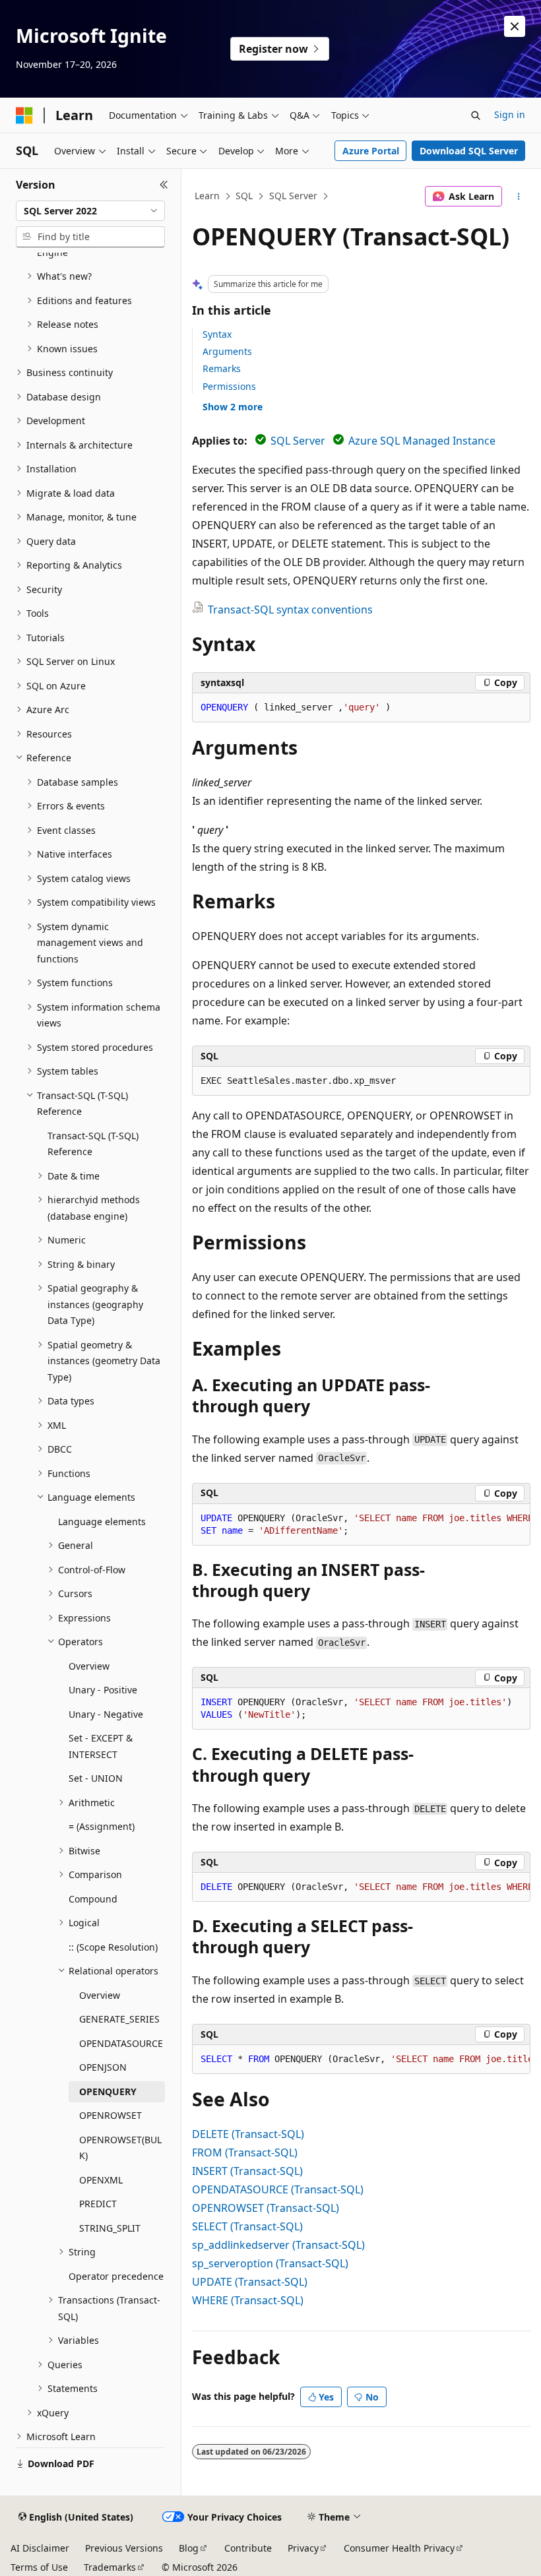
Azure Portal (371, 151)
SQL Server (293, 196)
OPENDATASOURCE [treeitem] (121, 2043)
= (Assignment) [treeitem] (102, 1826)
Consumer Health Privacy (399, 2548)
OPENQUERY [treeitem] (108, 2091)
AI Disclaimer (40, 2548)
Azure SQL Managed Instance (422, 441)
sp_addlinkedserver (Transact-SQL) (278, 2245)
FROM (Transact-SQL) (245, 2152)
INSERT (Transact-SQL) (247, 2171)
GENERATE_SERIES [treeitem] (119, 2019)
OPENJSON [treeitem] (103, 2067)
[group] (361, 1525)
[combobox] (90, 211)
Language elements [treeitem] (102, 1522)
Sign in (510, 114)
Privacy (303, 2548)
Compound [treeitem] (93, 1899)
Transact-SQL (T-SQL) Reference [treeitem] (93, 1144)
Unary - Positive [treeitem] (103, 1690)
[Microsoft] (24, 115)
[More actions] (519, 197)
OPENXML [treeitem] (101, 2180)
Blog (189, 2548)
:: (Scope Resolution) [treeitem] (113, 1947)
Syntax (217, 334)
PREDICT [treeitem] (98, 2204)
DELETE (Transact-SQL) (248, 2134)
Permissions (229, 386)
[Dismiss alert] (515, 26)
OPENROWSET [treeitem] (111, 2115)
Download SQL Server (469, 151)
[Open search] (476, 115)
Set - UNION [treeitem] (96, 1778)
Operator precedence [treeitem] (116, 2276)
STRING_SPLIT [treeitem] (110, 2228)
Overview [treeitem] (89, 1666)
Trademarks (110, 2567)
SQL (244, 196)
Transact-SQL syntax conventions (290, 610)
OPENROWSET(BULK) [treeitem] (120, 2148)
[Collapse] (164, 185)
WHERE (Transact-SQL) (248, 2300)
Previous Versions (124, 2548)
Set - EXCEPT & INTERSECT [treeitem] (101, 1746)
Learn (207, 196)
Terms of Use (39, 2567)
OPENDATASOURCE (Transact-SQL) (278, 2189)
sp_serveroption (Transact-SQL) (270, 2263)
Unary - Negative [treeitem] (106, 1714)
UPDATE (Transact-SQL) (250, 2282)
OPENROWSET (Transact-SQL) (266, 2208)
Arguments (227, 351)
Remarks (222, 368)
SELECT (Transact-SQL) (247, 2226)
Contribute (248, 2548)
